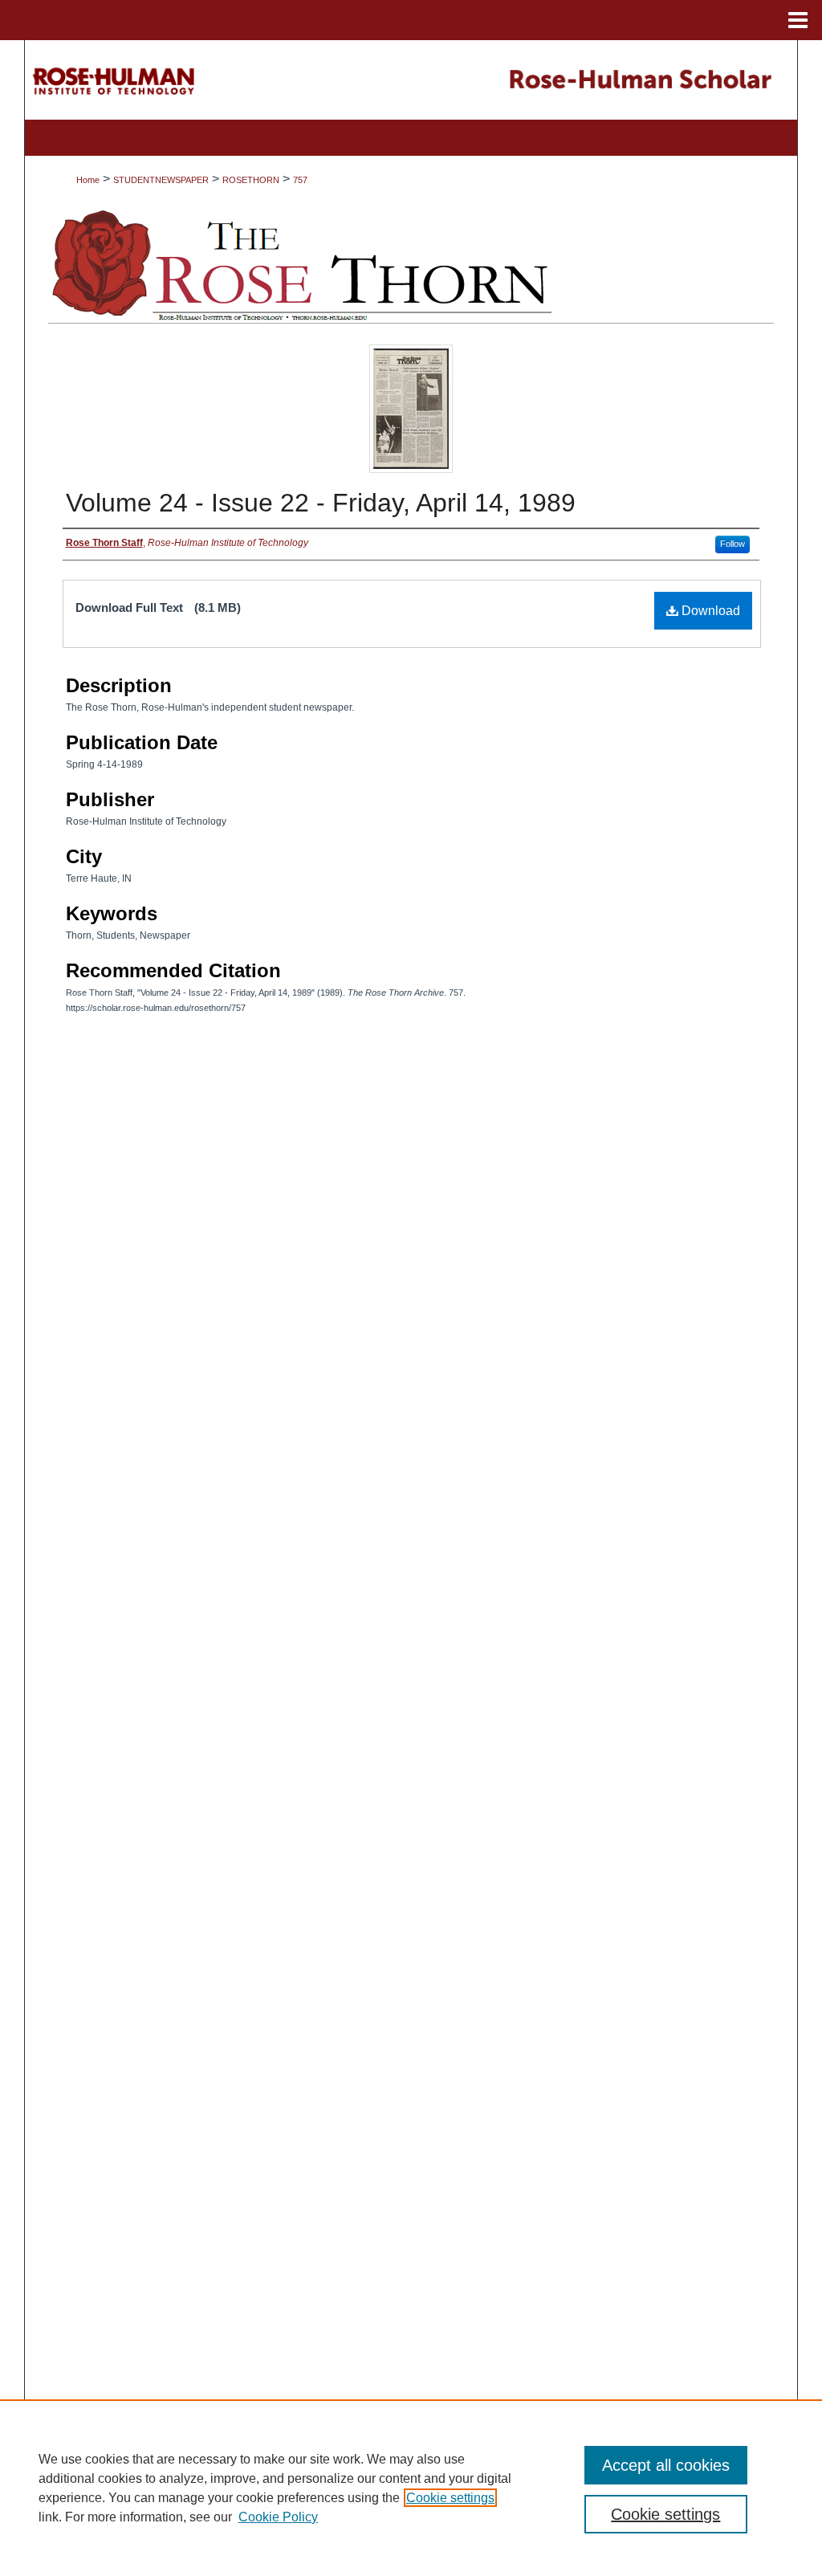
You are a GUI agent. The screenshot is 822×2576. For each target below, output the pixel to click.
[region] (411, 2488)
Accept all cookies (666, 2465)
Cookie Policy (278, 2517)
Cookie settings (450, 2498)
